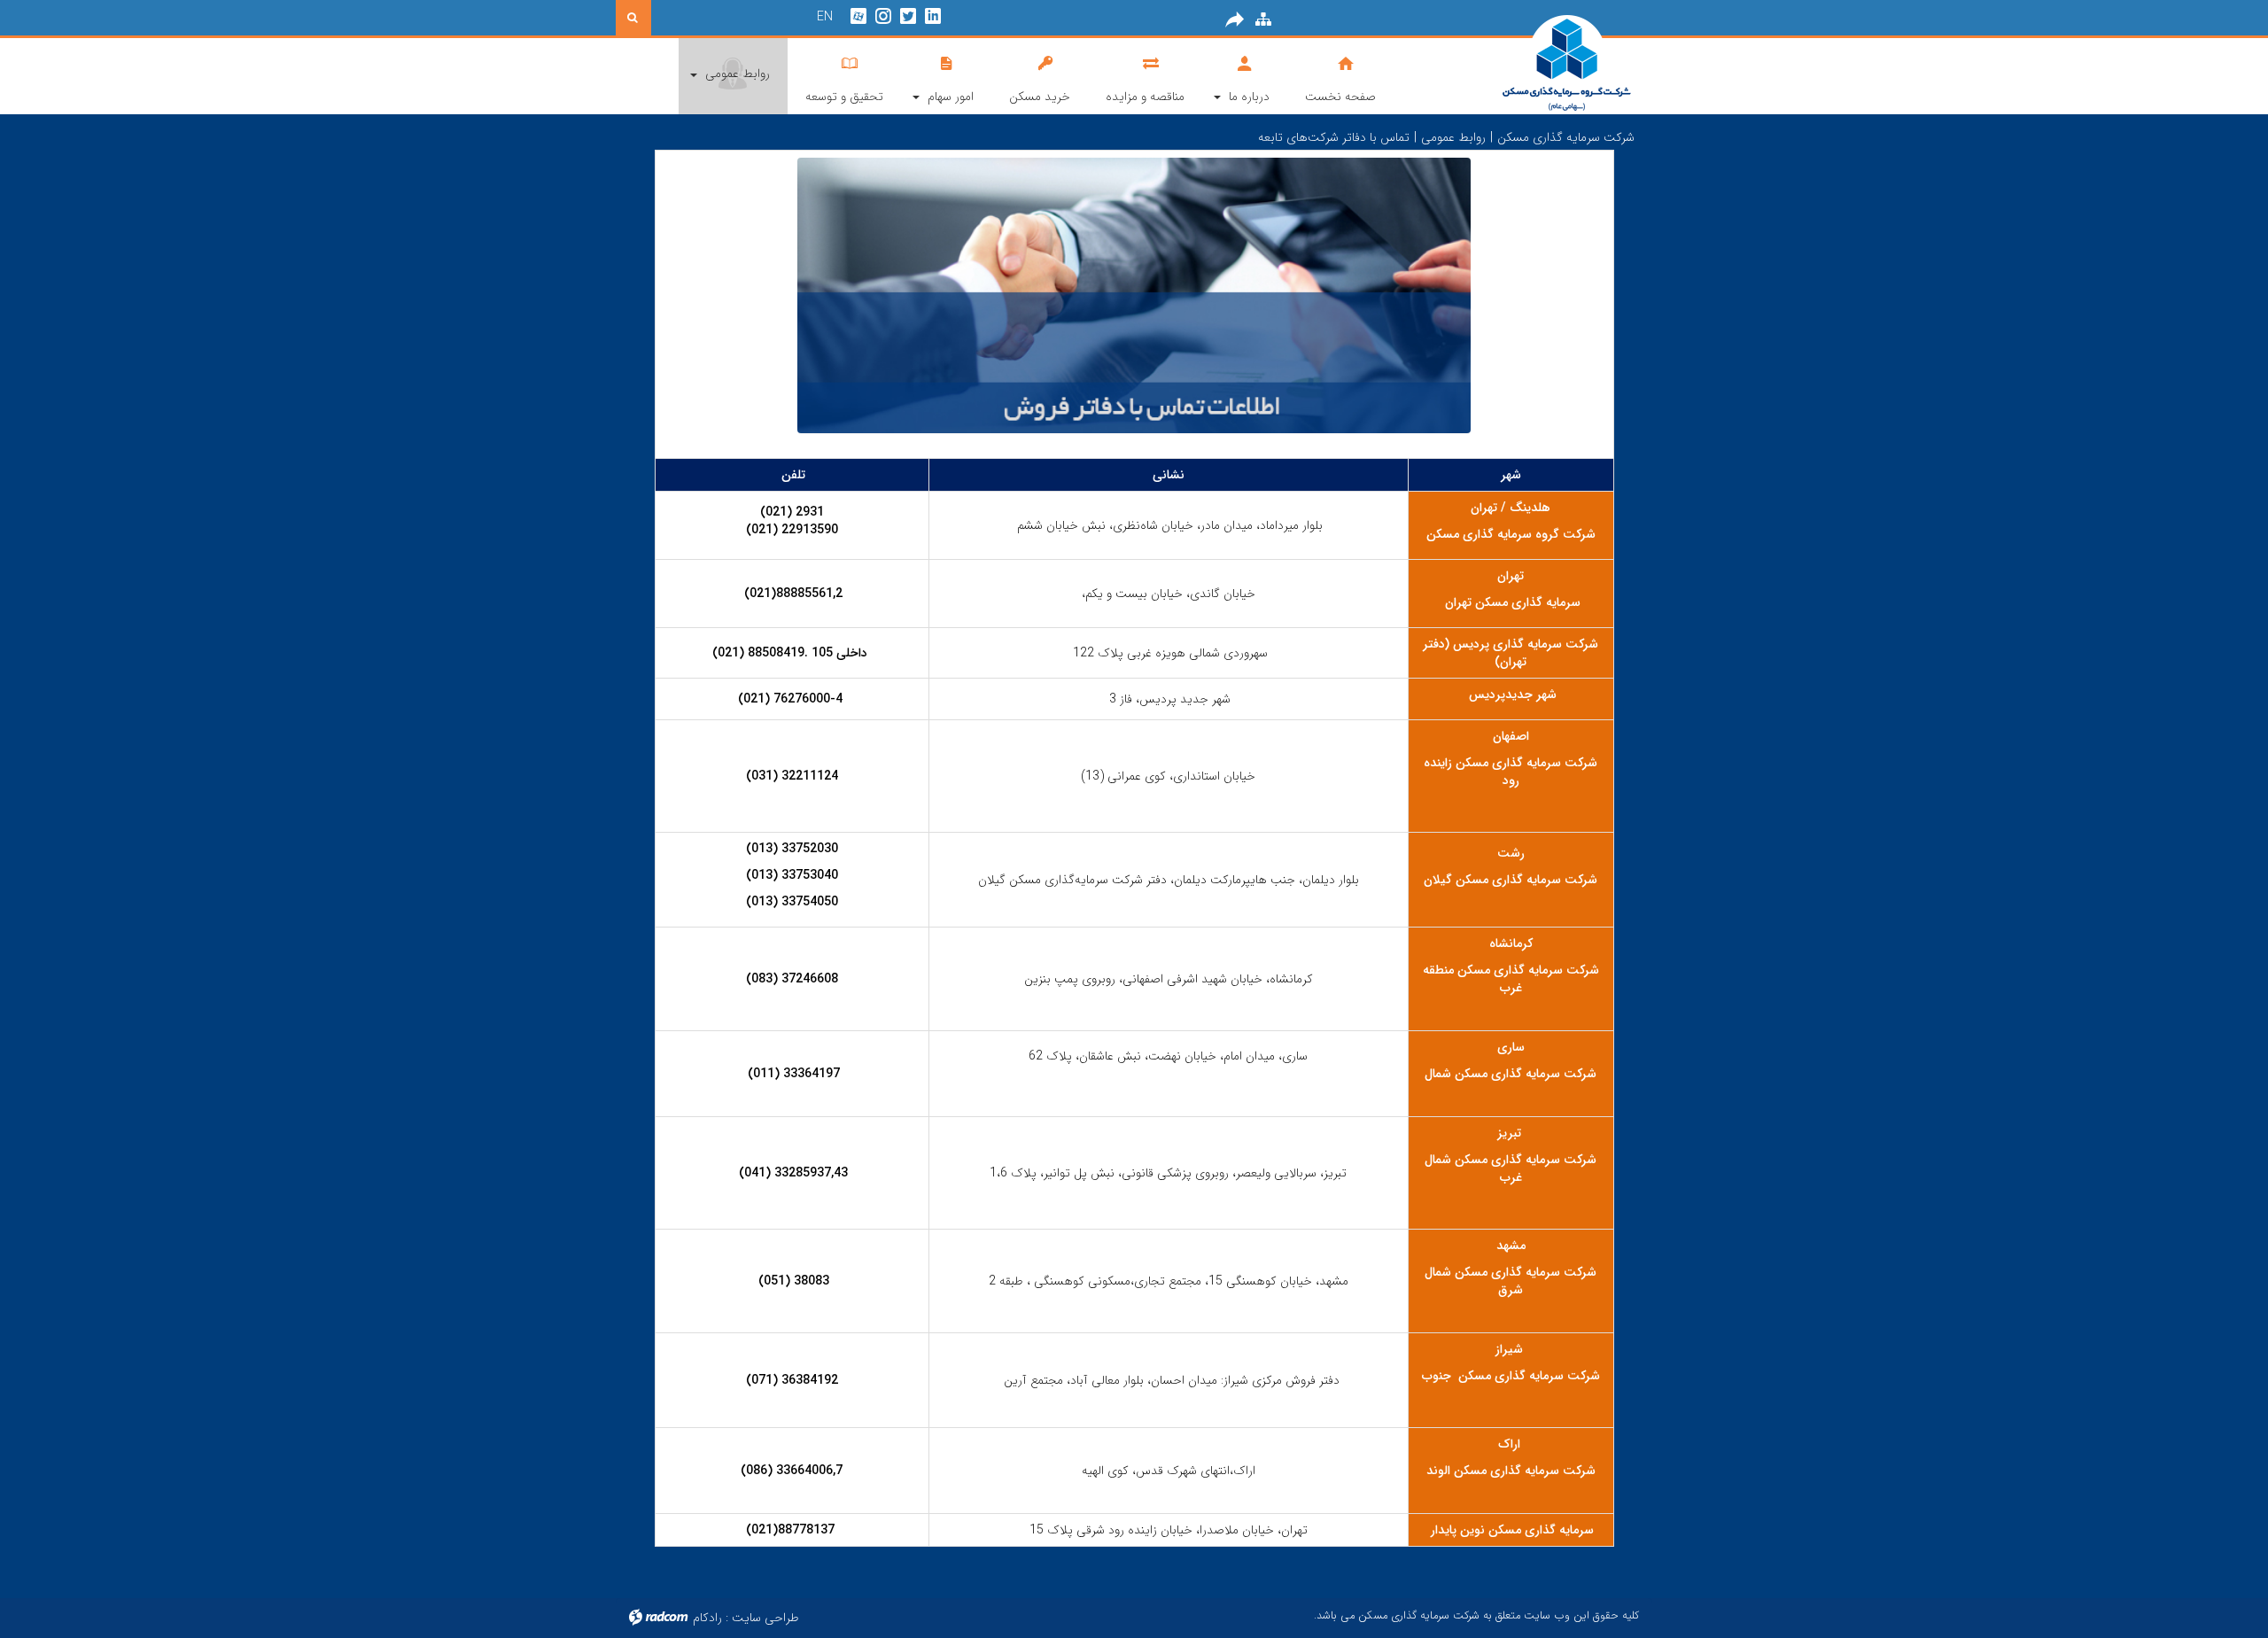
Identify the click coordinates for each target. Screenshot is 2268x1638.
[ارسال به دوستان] (1235, 19)
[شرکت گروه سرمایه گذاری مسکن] (1523, 64)
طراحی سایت (765, 1618)
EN (825, 17)
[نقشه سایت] (1263, 19)
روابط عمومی (1453, 137)
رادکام (707, 1618)
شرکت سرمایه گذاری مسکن (1566, 137)
